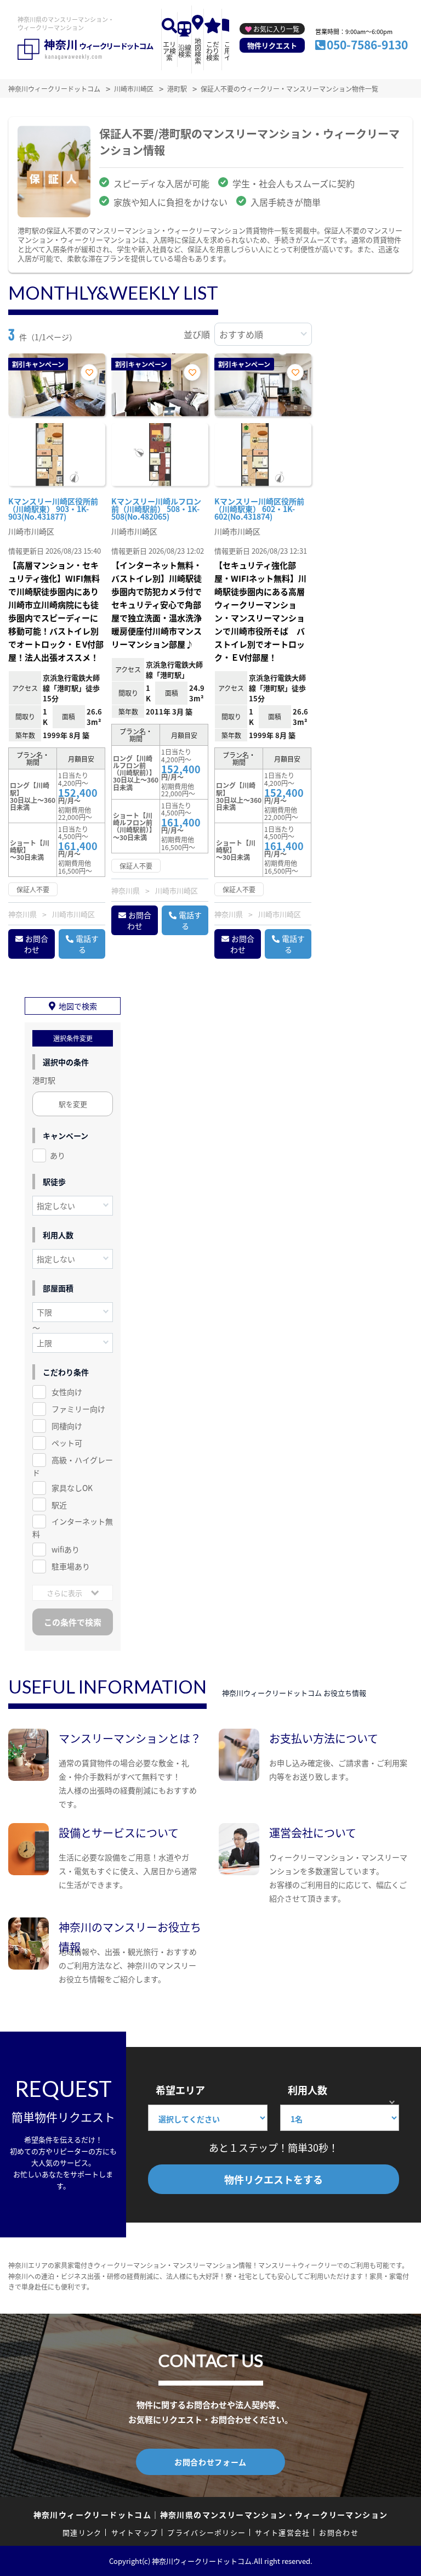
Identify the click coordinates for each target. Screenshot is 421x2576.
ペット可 (67, 1443)
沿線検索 (185, 51)
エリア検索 (169, 51)
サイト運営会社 (282, 2532)
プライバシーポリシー (206, 2532)
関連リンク (82, 2532)
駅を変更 (73, 1104)
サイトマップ (135, 2532)
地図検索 (198, 51)
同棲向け (67, 1426)
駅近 (59, 1505)
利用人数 (308, 2090)
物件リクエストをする (274, 2179)
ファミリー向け (78, 1409)
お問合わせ (36, 944)
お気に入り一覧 (276, 29)
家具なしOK (72, 1488)
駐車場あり (71, 1566)
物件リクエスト (272, 45)
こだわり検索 (213, 51)
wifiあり (66, 1549)
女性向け (67, 1392)
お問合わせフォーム (210, 2462)
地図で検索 (78, 1006)
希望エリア (180, 2090)
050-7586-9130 (367, 44)
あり (58, 1155)
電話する (87, 944)
